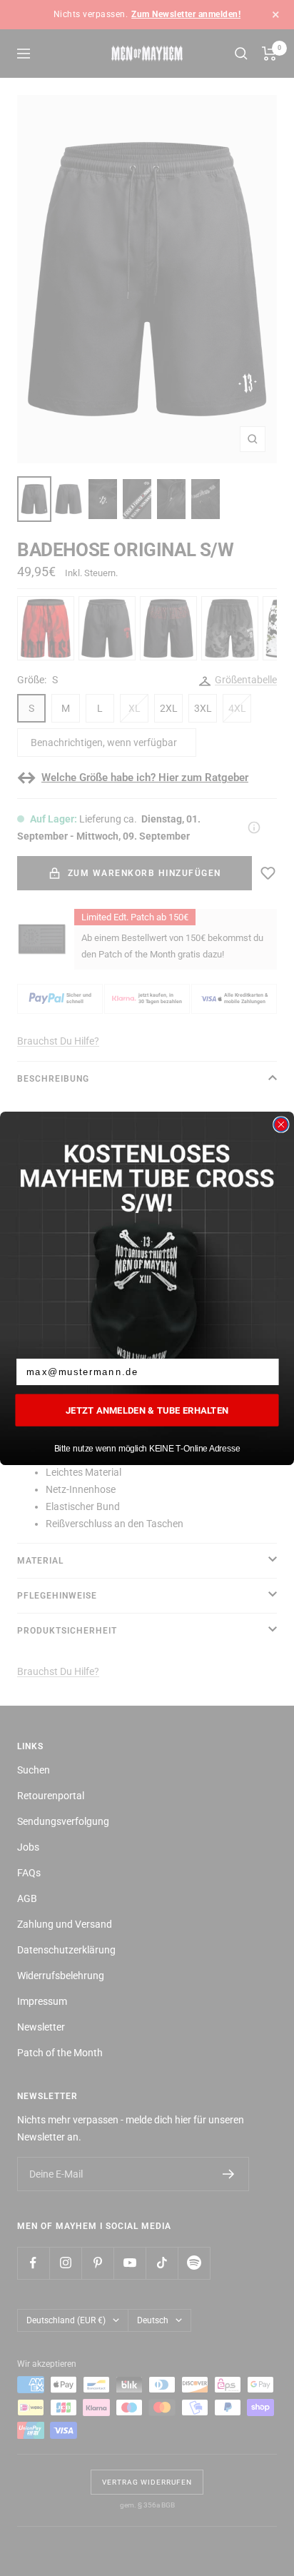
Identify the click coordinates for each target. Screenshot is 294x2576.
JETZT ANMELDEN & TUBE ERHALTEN (147, 1409)
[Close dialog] (281, 1125)
